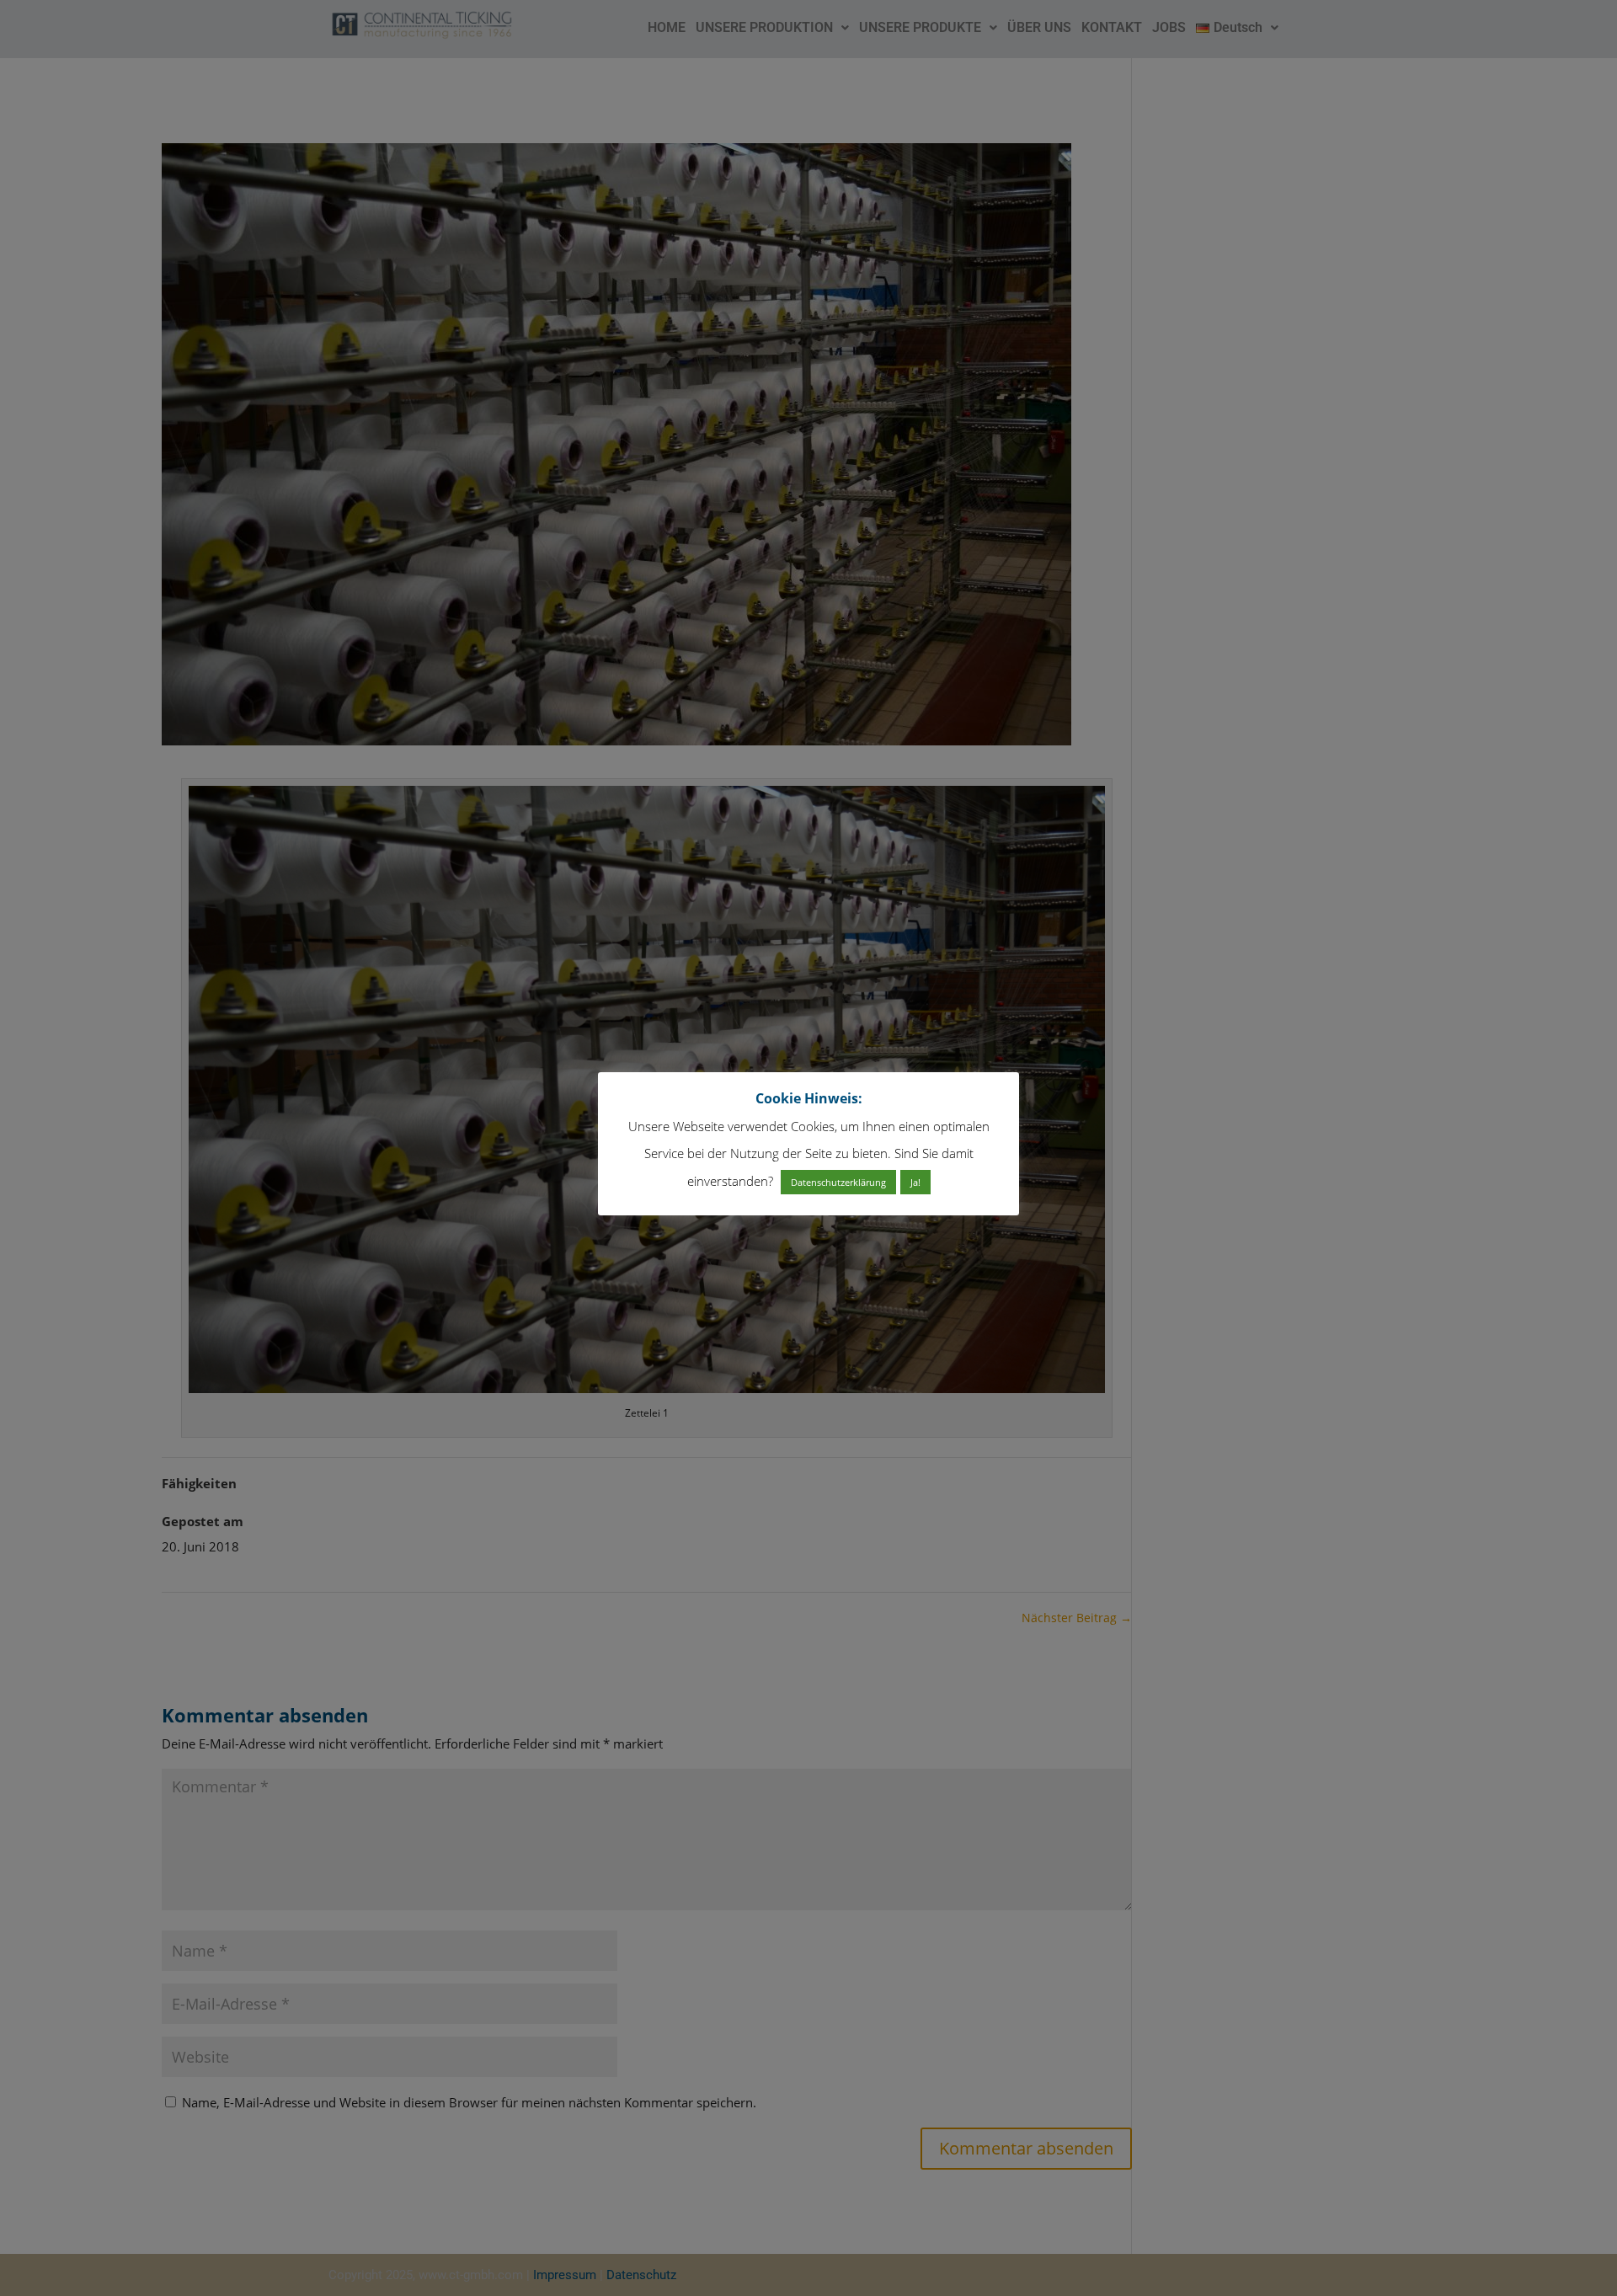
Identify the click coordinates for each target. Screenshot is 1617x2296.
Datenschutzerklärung (838, 1182)
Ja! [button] (915, 1182)
